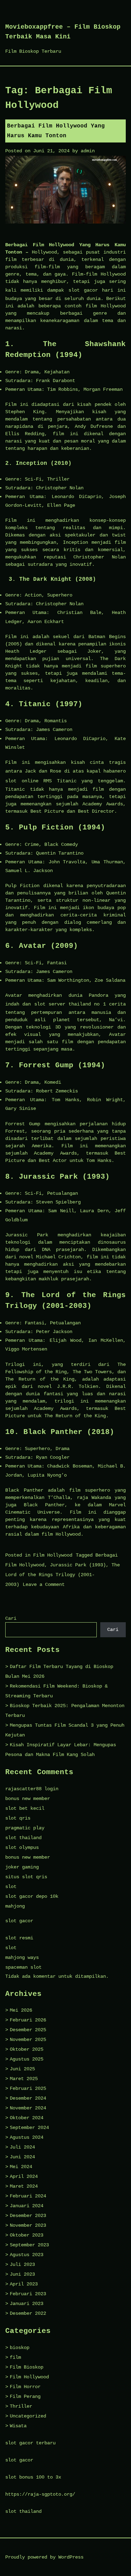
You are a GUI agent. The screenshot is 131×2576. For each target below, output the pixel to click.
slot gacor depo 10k (32, 1896)
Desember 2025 (28, 2030)
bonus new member (28, 1799)
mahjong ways (22, 1957)
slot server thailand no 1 (70, 1004)
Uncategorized (28, 2416)
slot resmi (19, 1938)
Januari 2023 (27, 2304)
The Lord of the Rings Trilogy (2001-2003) (63, 1575)
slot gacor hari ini (97, 290)
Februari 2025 (28, 2088)
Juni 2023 (22, 2274)
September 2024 (29, 2128)
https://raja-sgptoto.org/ (40, 2494)
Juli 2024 (22, 2147)
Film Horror (25, 2387)
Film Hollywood (53, 1555)
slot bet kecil (25, 1808)
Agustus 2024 (27, 2137)
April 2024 (24, 2176)
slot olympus (22, 1847)
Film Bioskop (27, 2367)
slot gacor (19, 1921)
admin (88, 151)
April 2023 (24, 2284)
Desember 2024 (28, 2098)
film (15, 2357)
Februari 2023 (28, 2294)
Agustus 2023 (27, 2255)
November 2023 (28, 2225)
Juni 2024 (22, 2157)
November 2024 (28, 2108)
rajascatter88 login (32, 1789)
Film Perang (25, 2396)
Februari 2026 (28, 2020)
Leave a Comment (44, 1585)
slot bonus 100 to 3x (33, 2477)
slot (11, 1887)
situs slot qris (26, 1877)
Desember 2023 (28, 2216)
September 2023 (29, 2245)
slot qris (18, 1818)
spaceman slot (23, 1967)
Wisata (18, 2426)
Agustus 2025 (27, 2059)
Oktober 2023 (27, 2235)
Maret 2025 (24, 2079)
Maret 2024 (24, 2186)
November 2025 (28, 2040)
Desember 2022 (28, 2313)
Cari (11, 1618)
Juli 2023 (22, 2264)
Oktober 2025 (27, 2049)
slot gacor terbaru (30, 2443)
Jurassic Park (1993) (78, 1565)
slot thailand (23, 1838)
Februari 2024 (28, 2196)
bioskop (20, 2348)
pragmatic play (25, 1828)
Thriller (21, 2406)
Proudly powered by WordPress (44, 2557)
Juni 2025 (22, 2069)
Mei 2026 (21, 2010)
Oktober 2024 (27, 2118)
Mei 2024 (21, 2167)
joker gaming (22, 1867)
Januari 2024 (27, 2206)
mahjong (15, 1906)
